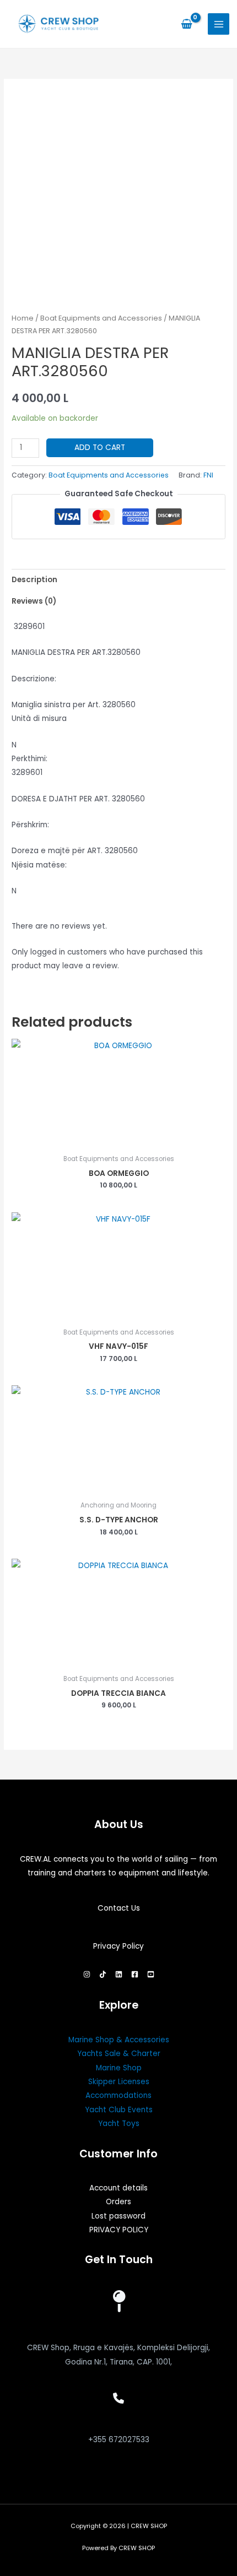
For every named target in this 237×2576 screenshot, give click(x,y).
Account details (118, 2188)
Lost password (118, 2216)
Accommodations (118, 2095)
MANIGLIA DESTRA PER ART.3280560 (76, 652)
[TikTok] (103, 1974)
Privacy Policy (118, 1946)
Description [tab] (34, 580)
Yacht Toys (119, 2124)
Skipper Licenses (119, 2082)
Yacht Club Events (119, 2110)
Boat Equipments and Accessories (101, 318)
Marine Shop (119, 2068)
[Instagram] (87, 1974)
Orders (118, 2202)
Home (23, 318)
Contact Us (119, 1908)
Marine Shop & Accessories (119, 2040)
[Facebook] (135, 1974)
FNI (208, 475)
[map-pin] (118, 2301)
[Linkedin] (119, 1974)
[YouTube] (151, 1974)
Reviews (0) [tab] (34, 601)
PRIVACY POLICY (119, 2230)
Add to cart (100, 448)
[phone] (118, 2398)
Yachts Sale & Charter (119, 2054)
